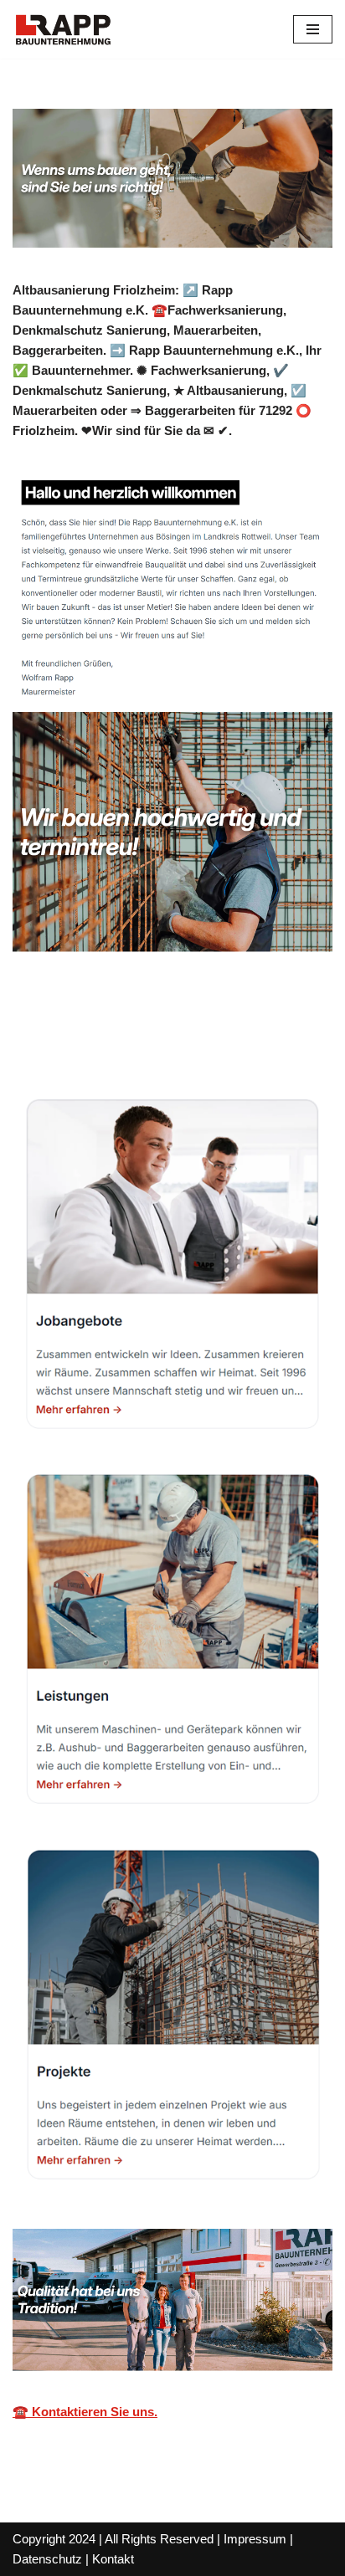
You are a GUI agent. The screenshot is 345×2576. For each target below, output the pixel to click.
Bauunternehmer (88, 1040)
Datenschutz (47, 2559)
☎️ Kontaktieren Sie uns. (85, 2412)
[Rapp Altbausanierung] (63, 29)
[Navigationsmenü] (313, 29)
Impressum (255, 2539)
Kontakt (113, 2559)
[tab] (88, 1040)
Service (215, 1040)
